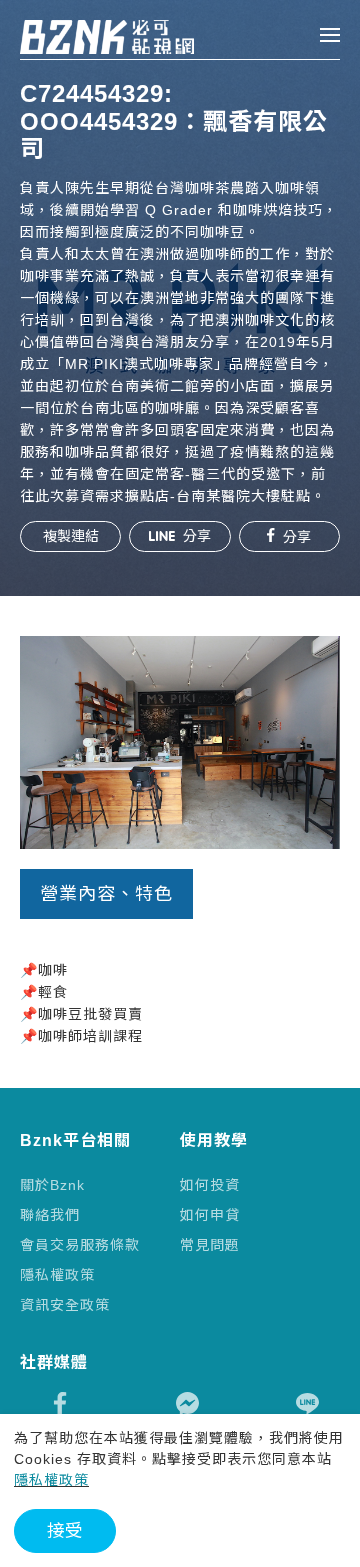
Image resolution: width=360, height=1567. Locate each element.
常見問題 (210, 1245)
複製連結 (71, 536)
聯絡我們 (50, 1215)
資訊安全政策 (65, 1305)
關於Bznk (52, 1185)
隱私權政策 (57, 1275)
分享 (195, 536)
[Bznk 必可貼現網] (87, 37)
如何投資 (210, 1185)
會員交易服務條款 (80, 1245)
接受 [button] (65, 1531)
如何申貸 (210, 1215)
